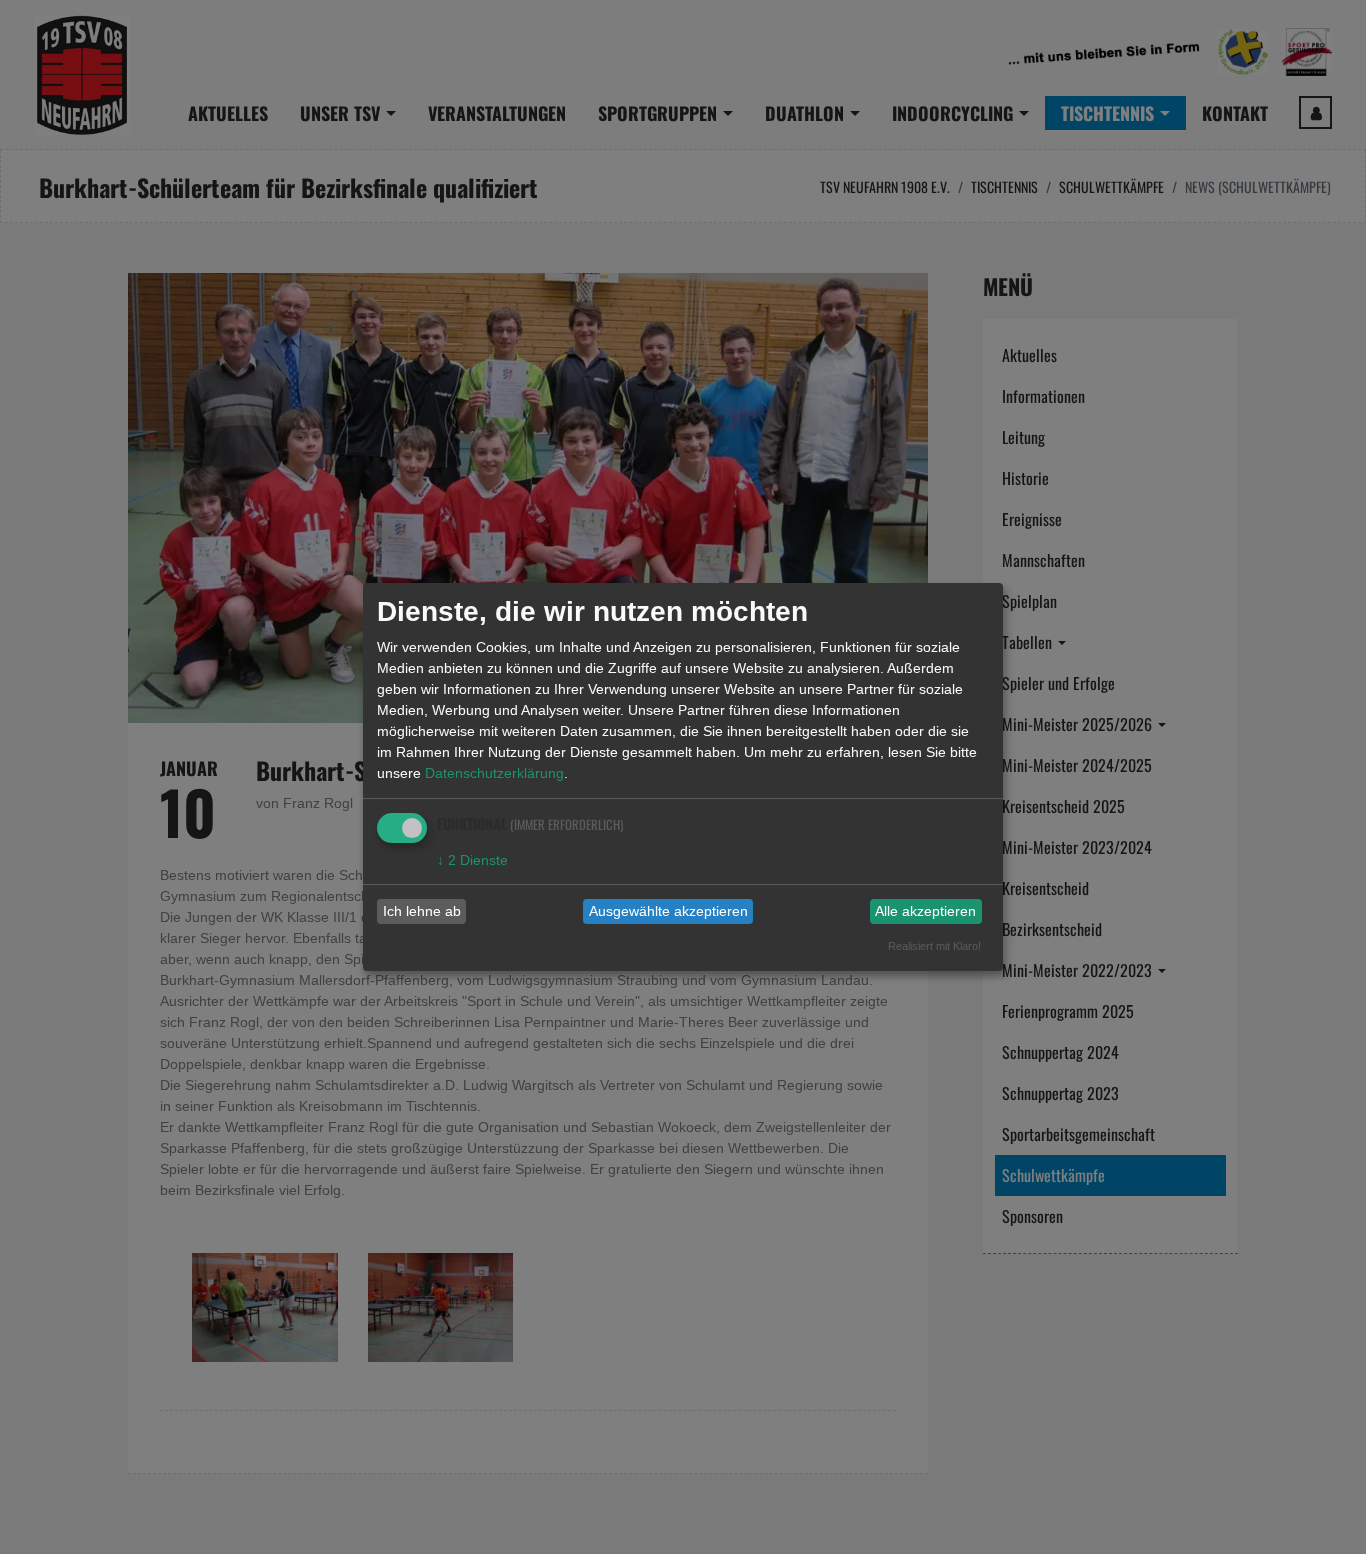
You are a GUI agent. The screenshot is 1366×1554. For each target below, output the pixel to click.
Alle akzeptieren (925, 911)
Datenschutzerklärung (494, 773)
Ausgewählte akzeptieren (668, 911)
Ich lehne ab (422, 911)
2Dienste (472, 860)
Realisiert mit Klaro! (934, 946)
